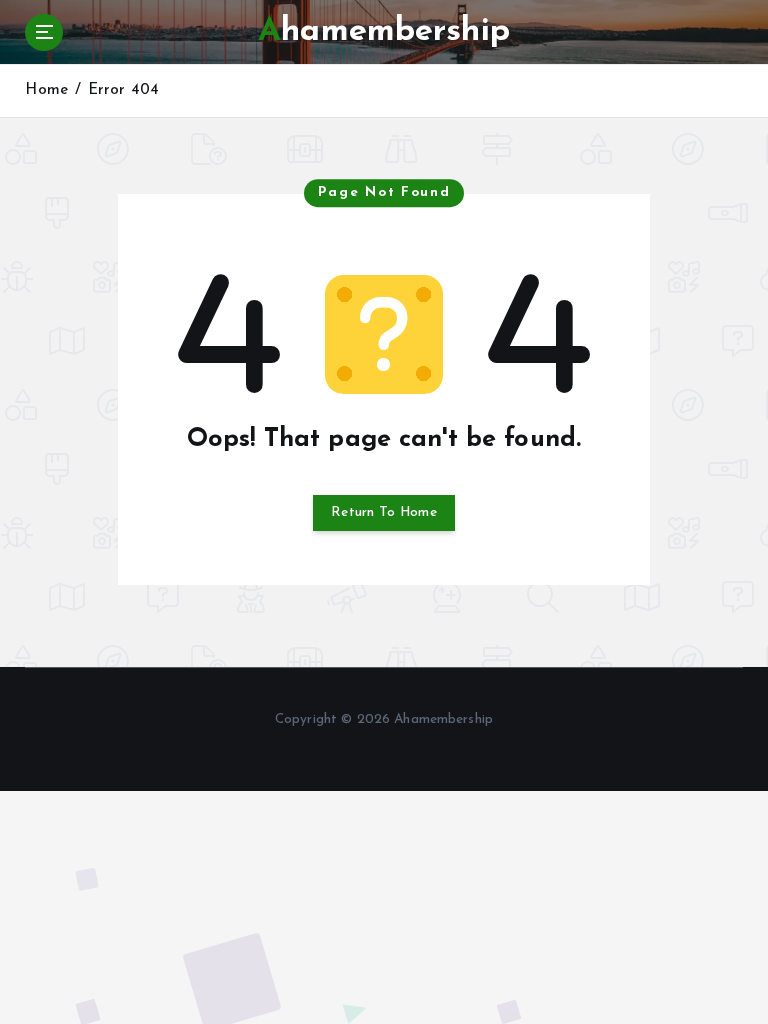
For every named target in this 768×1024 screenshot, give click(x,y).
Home (46, 90)
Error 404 (123, 90)
